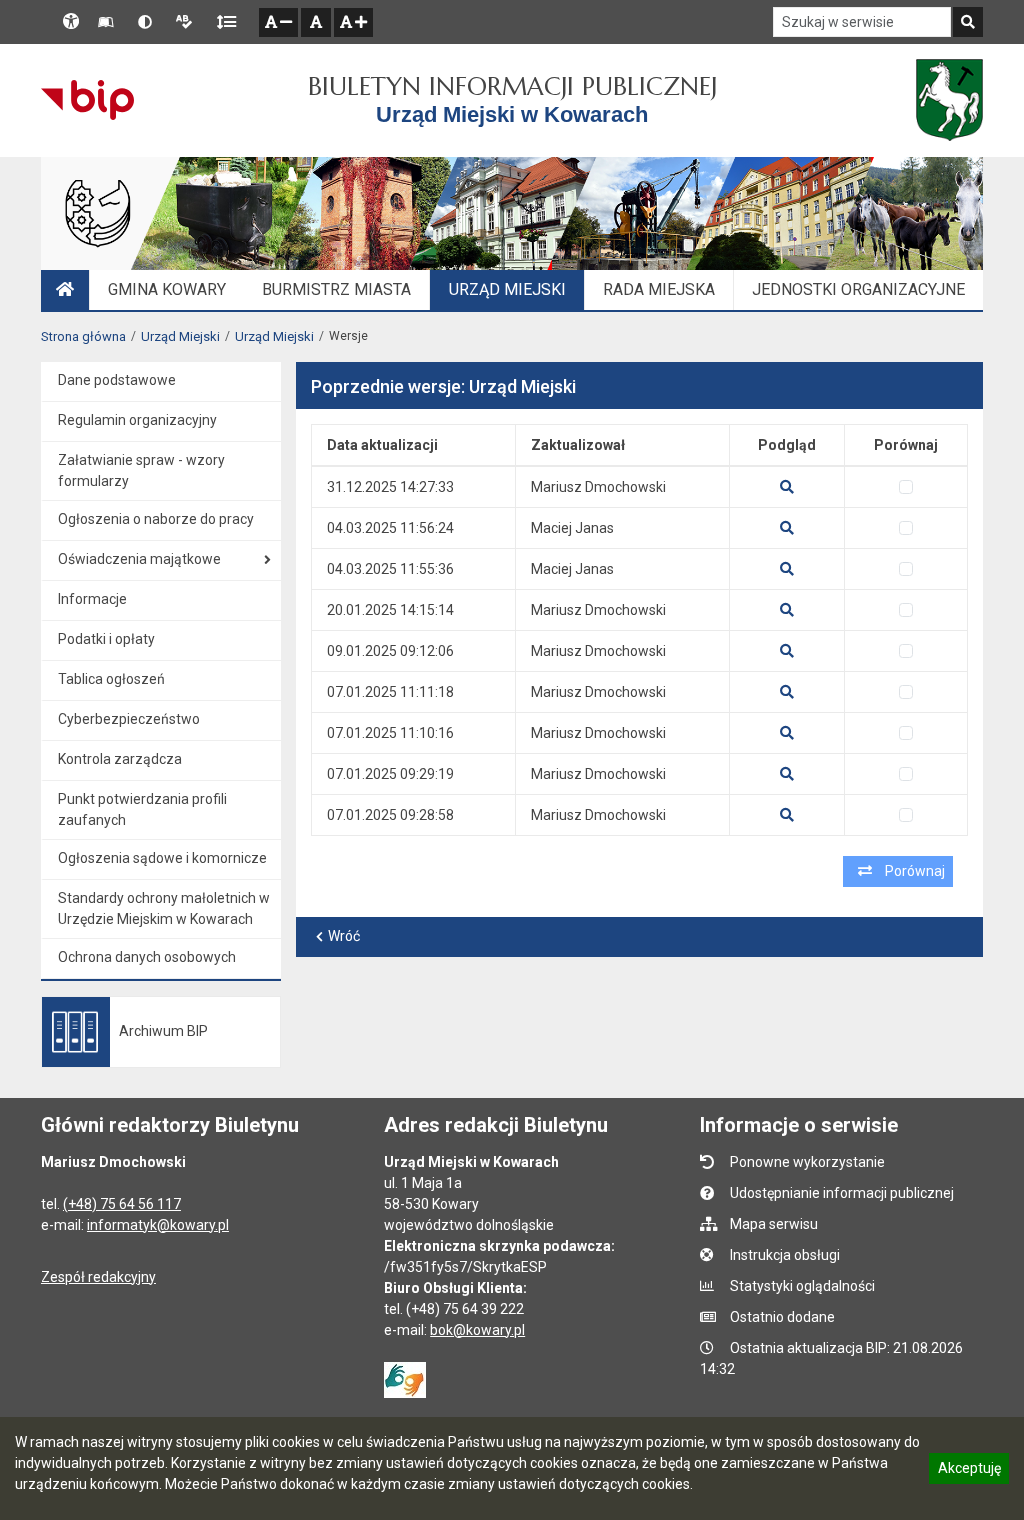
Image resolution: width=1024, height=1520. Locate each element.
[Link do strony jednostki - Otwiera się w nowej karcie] (949, 100)
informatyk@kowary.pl (158, 1225)
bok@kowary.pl (477, 1330)
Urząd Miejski (180, 336)
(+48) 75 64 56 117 (122, 1204)
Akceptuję (969, 1471)
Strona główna (83, 336)
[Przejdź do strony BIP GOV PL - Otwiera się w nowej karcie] (87, 100)
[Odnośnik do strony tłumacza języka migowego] (405, 1378)
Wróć (344, 936)
